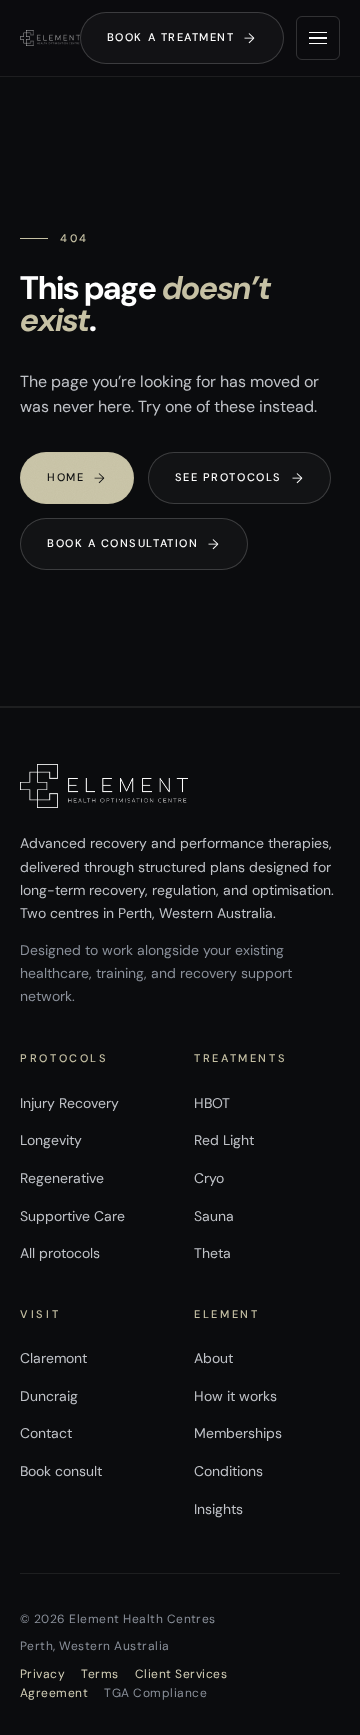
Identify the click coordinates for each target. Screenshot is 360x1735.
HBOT (212, 1103)
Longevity (51, 1140)
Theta (212, 1253)
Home (77, 478)
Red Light (224, 1140)
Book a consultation (134, 544)
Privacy (42, 1674)
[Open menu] (318, 38)
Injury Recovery (69, 1103)
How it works (235, 1396)
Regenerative (62, 1178)
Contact (46, 1433)
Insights (218, 1509)
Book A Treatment (182, 38)
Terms (99, 1674)
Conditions (228, 1471)
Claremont (53, 1358)
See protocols (240, 478)
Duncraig (49, 1396)
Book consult (61, 1471)
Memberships (238, 1433)
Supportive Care (72, 1216)
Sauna (214, 1216)
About (213, 1358)
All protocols (60, 1253)
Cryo (209, 1178)
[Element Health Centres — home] (50, 38)
